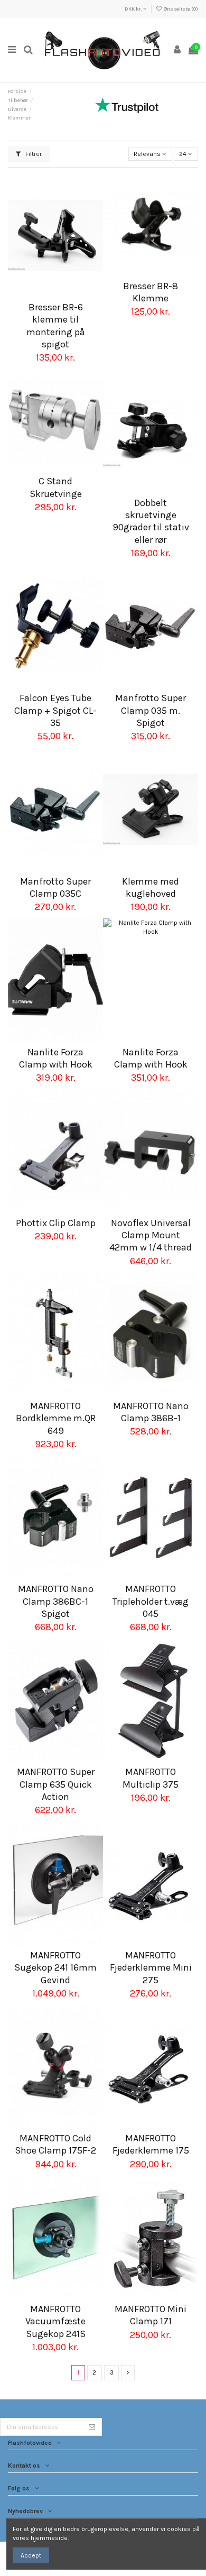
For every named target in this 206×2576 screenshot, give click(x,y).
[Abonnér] (92, 2427)
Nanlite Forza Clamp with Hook (56, 1058)
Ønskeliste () (180, 9)
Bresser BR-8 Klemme (151, 292)
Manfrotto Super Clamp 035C (55, 887)
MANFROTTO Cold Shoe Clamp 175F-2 (55, 2144)
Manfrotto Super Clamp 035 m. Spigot (151, 710)
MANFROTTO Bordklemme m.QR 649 (56, 1418)
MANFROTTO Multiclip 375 (151, 1778)
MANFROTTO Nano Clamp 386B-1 (151, 1412)
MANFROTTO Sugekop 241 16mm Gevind (55, 1968)
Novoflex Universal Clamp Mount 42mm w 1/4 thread (151, 1235)
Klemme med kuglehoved (151, 887)
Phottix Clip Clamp (56, 1223)
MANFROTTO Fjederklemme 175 (151, 2144)
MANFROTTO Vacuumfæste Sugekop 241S (55, 2321)
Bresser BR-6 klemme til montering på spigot (56, 326)
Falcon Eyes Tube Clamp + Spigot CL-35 (55, 710)
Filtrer (33, 154)
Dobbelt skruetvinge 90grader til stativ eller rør (151, 521)
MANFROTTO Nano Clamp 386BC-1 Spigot (56, 1601)
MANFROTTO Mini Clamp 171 (151, 2315)
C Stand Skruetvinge (56, 487)
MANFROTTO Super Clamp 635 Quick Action (56, 1784)
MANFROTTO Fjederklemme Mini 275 (151, 1968)
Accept (31, 2555)
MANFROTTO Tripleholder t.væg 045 (151, 1601)
